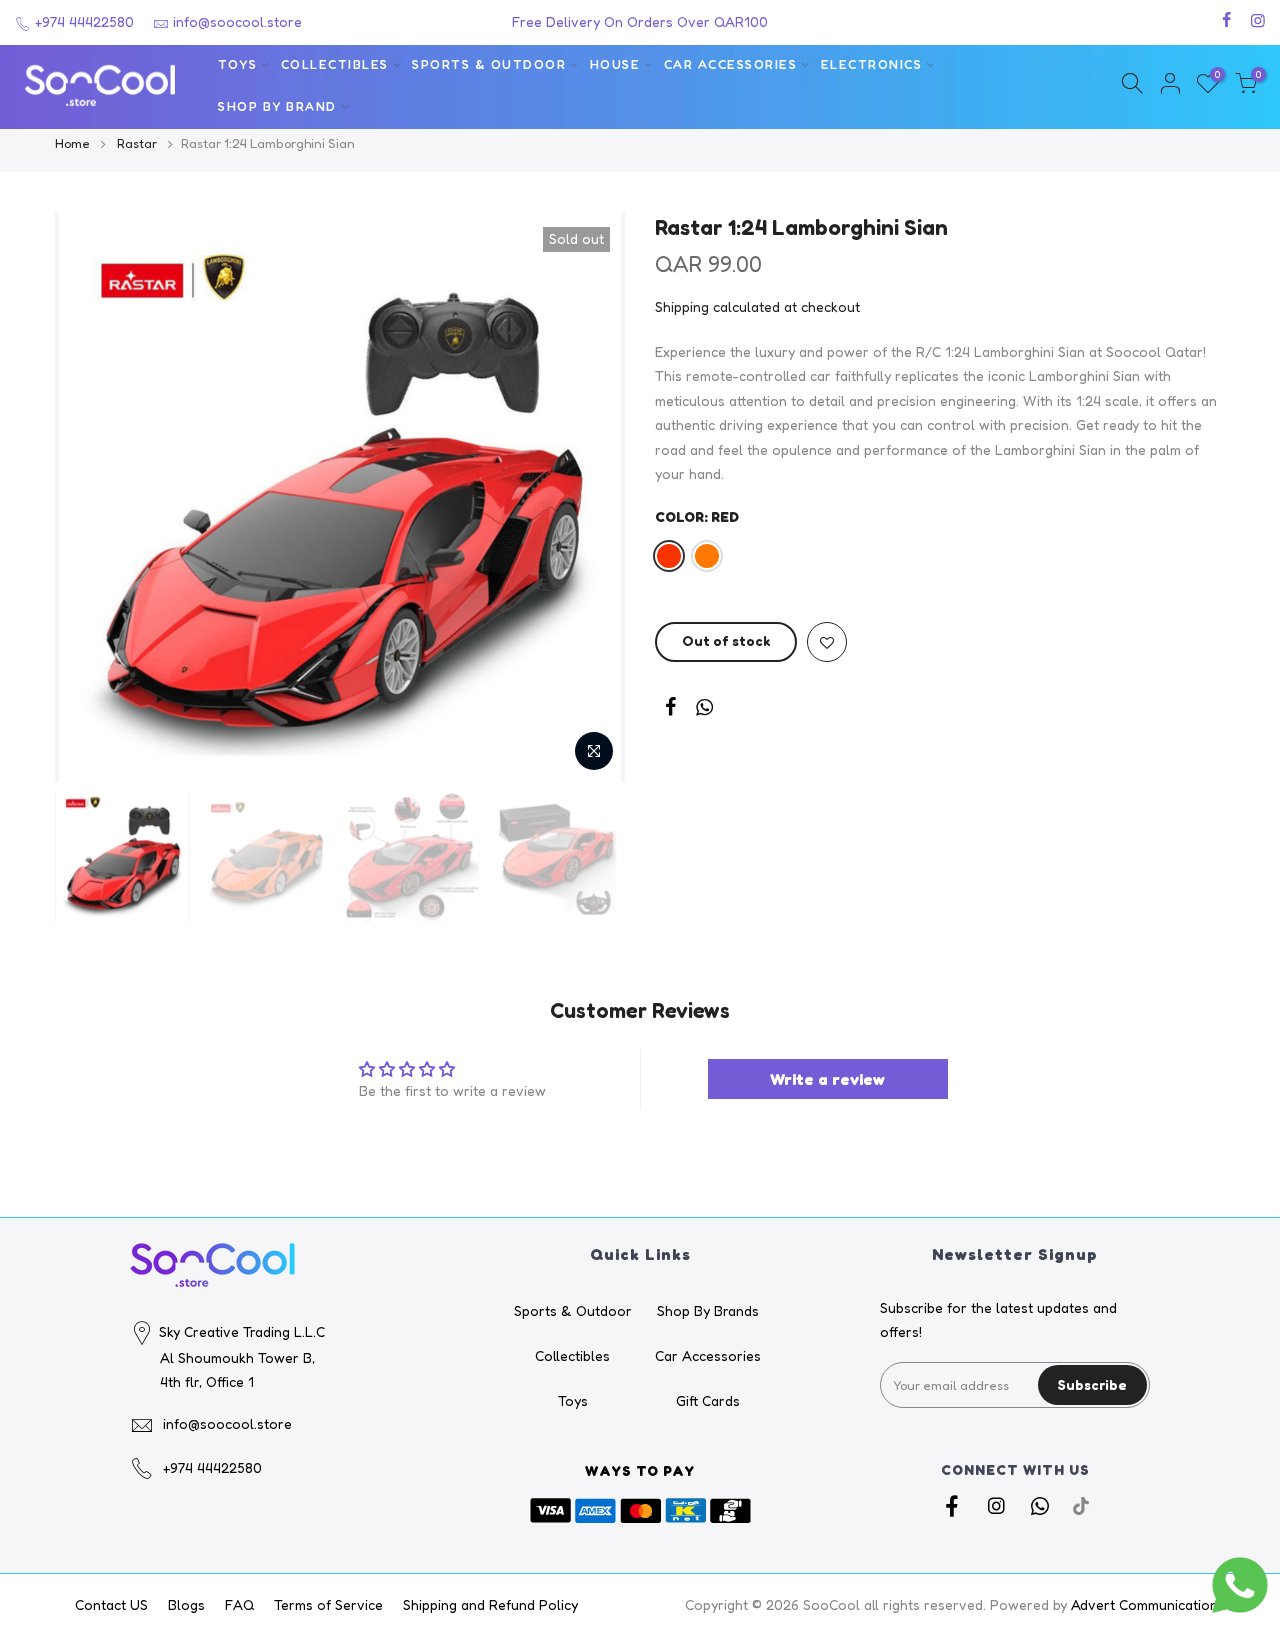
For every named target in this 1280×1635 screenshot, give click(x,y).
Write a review (827, 1079)
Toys (237, 64)
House (615, 64)
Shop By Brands (708, 1310)
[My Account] (1170, 86)
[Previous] (90, 497)
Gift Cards (708, 1400)
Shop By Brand (277, 106)
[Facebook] (954, 1505)
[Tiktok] (1081, 1505)
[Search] (1132, 86)
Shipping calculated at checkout (757, 306)
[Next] (590, 497)
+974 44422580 (82, 21)
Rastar (137, 143)
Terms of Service (328, 1604)
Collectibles (335, 64)
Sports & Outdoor (489, 64)
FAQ (239, 1604)
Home (72, 143)
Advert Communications (1148, 1604)
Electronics (872, 64)
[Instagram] (998, 1505)
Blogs (186, 1604)
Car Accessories (731, 64)
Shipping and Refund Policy (490, 1604)
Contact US (111, 1604)
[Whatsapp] (1042, 1505)
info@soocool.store (237, 21)
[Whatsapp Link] (704, 710)
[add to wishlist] (827, 643)
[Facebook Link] (670, 710)
